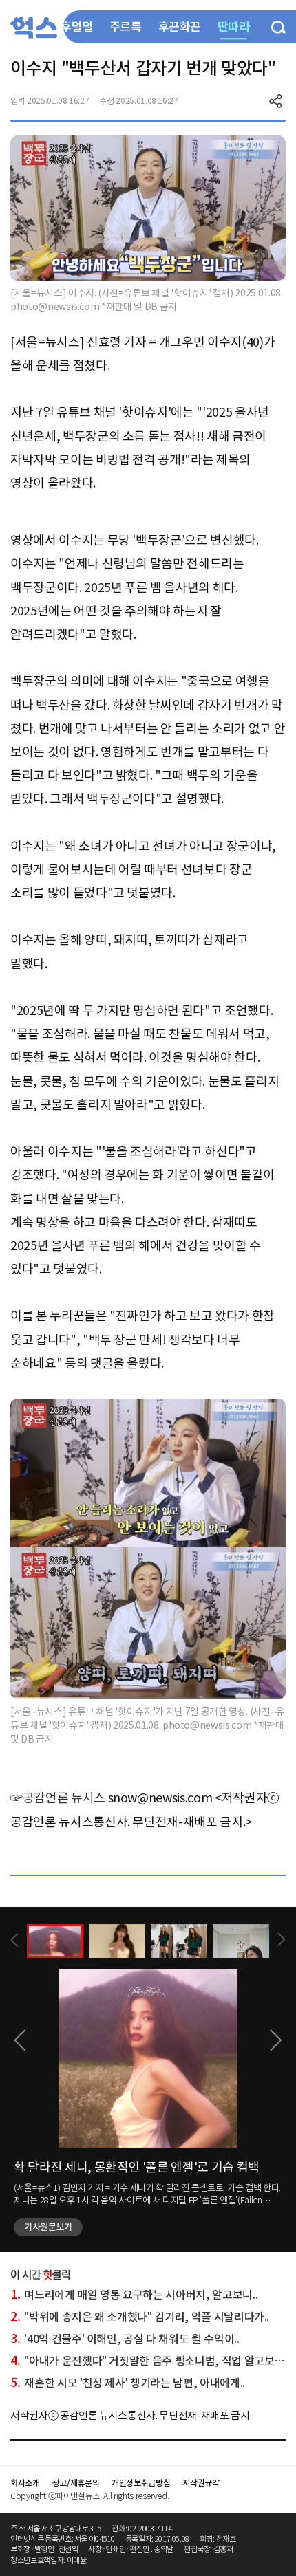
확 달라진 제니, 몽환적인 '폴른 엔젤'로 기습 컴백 (137, 2167)
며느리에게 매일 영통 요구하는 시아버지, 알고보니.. (134, 2295)
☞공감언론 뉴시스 (58, 1798)
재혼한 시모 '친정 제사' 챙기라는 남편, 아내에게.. (128, 2383)
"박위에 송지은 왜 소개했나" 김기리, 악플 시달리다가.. (140, 2317)
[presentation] (14, 1940)
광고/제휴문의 (76, 2483)
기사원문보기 (48, 2227)
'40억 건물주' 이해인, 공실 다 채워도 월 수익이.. (125, 2339)
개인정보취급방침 (141, 2483)
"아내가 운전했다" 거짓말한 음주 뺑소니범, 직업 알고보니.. (150, 2361)
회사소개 (25, 2483)
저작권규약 (201, 2483)
